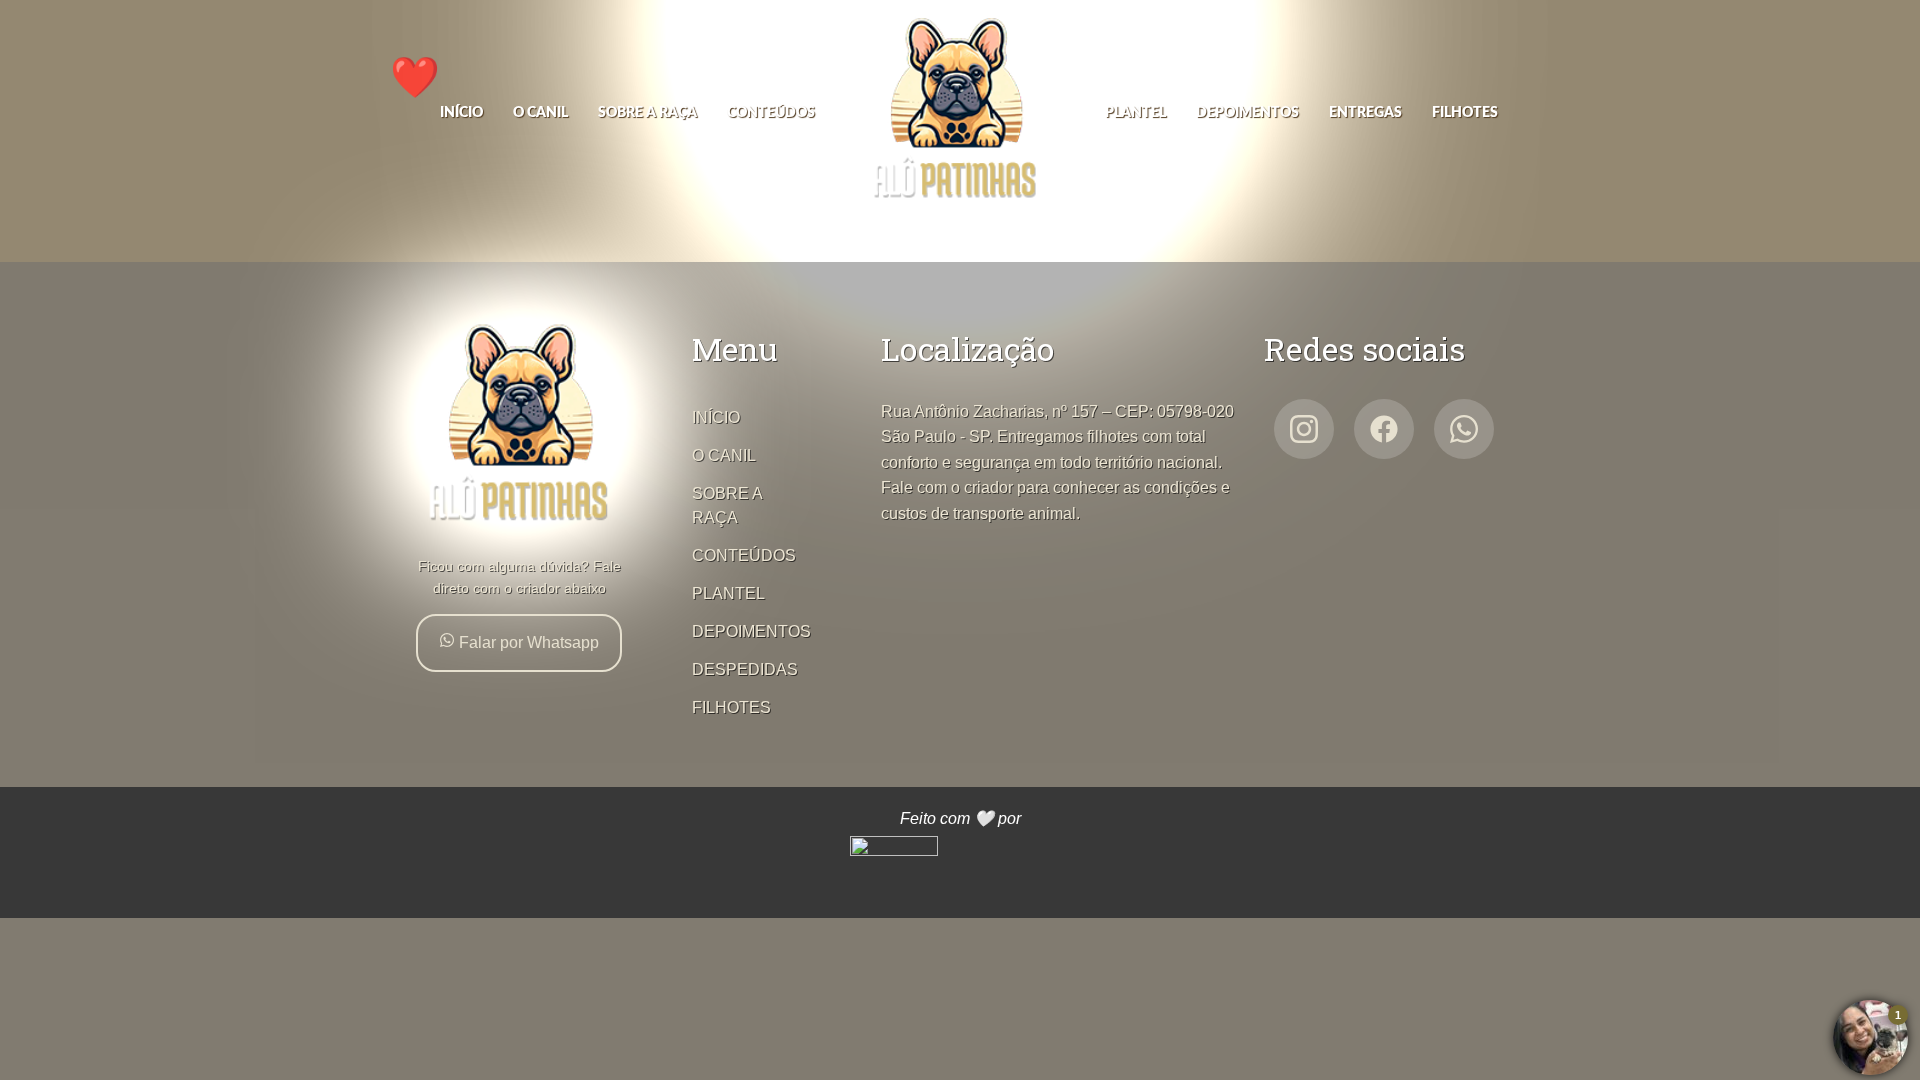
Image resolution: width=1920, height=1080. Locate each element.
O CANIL (540, 113)
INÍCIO (461, 113)
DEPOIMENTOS (1247, 113)
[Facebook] (1384, 429)
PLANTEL (1135, 113)
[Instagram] (1304, 429)
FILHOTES (1465, 113)
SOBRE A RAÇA (647, 113)
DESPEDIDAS (745, 669)
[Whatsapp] (1464, 429)
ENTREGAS (1365, 113)
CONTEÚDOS (771, 113)
